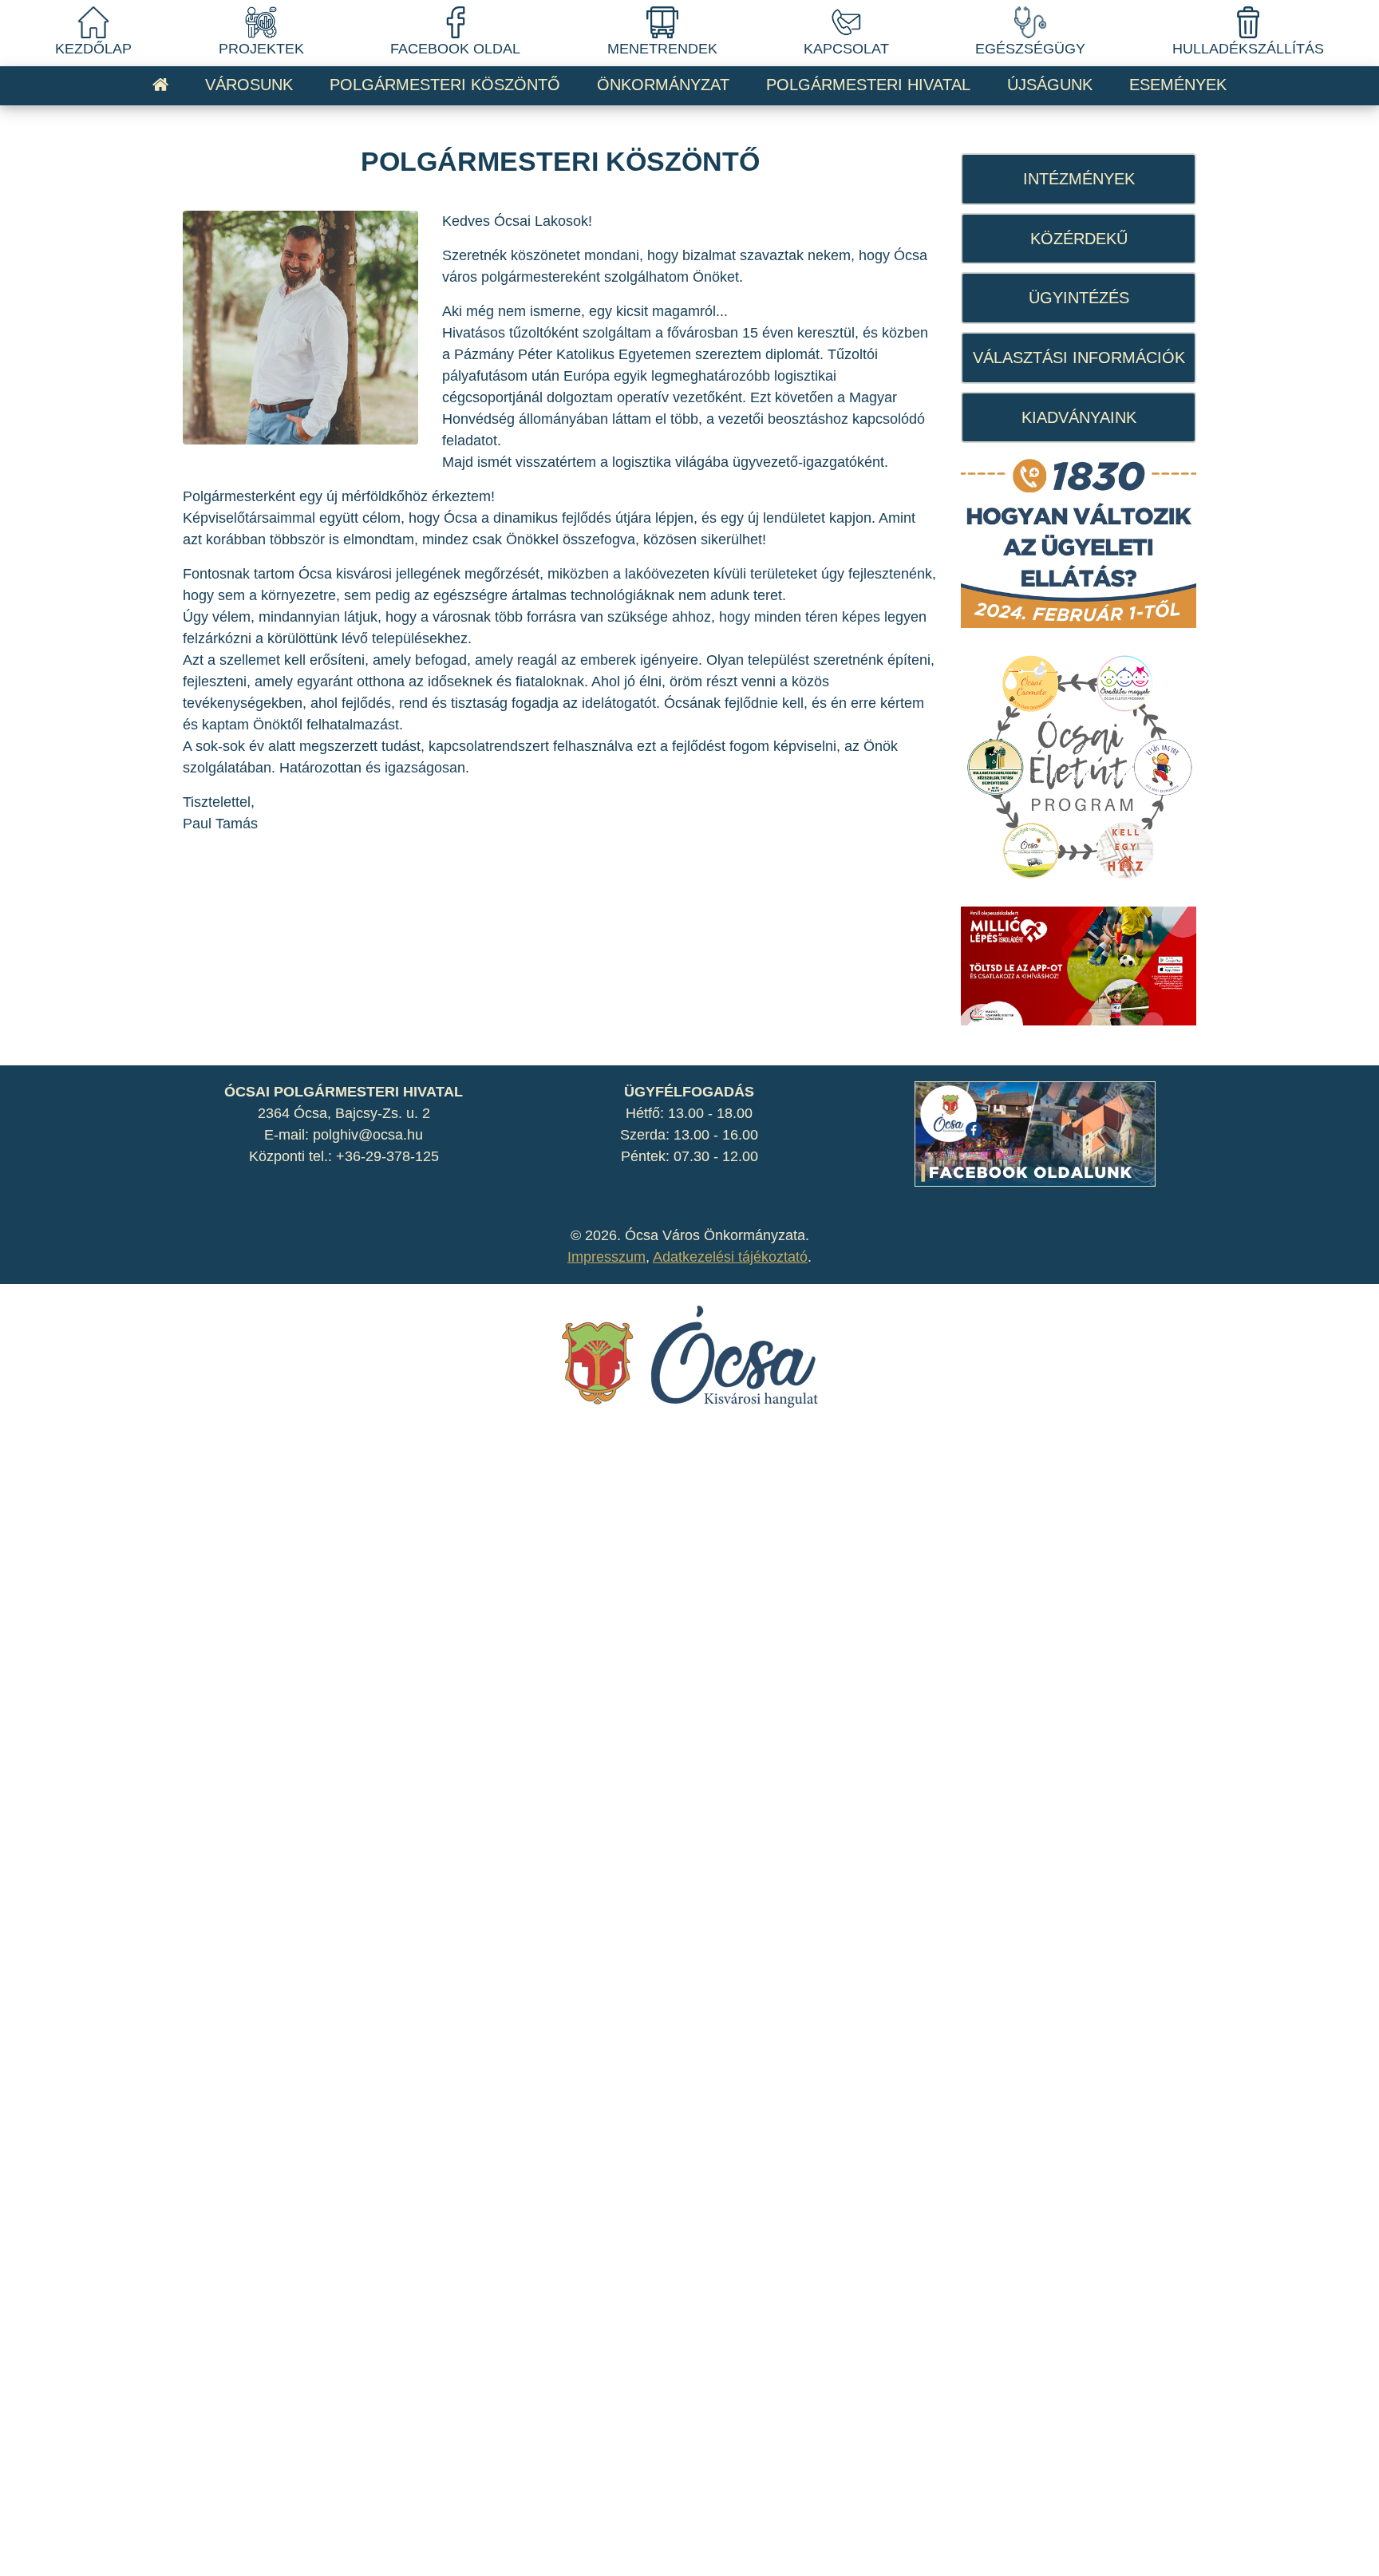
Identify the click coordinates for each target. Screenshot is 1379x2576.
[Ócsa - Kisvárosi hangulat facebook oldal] (1035, 1133)
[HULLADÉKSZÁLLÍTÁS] (1248, 22)
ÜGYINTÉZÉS (1079, 298)
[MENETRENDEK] (662, 22)
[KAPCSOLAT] (846, 22)
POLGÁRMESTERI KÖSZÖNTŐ (445, 85)
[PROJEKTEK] (261, 22)
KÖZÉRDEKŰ (1079, 239)
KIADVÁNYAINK (1079, 417)
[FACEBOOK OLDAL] (456, 22)
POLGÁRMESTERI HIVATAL (868, 85)
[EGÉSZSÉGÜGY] (1030, 22)
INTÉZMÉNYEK (1079, 179)
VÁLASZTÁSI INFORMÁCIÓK (1079, 358)
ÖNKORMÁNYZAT (663, 85)
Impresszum (607, 1257)
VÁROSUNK (249, 85)
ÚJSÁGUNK (1050, 85)
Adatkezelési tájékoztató (730, 1257)
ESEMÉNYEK (1178, 85)
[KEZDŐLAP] (93, 22)
